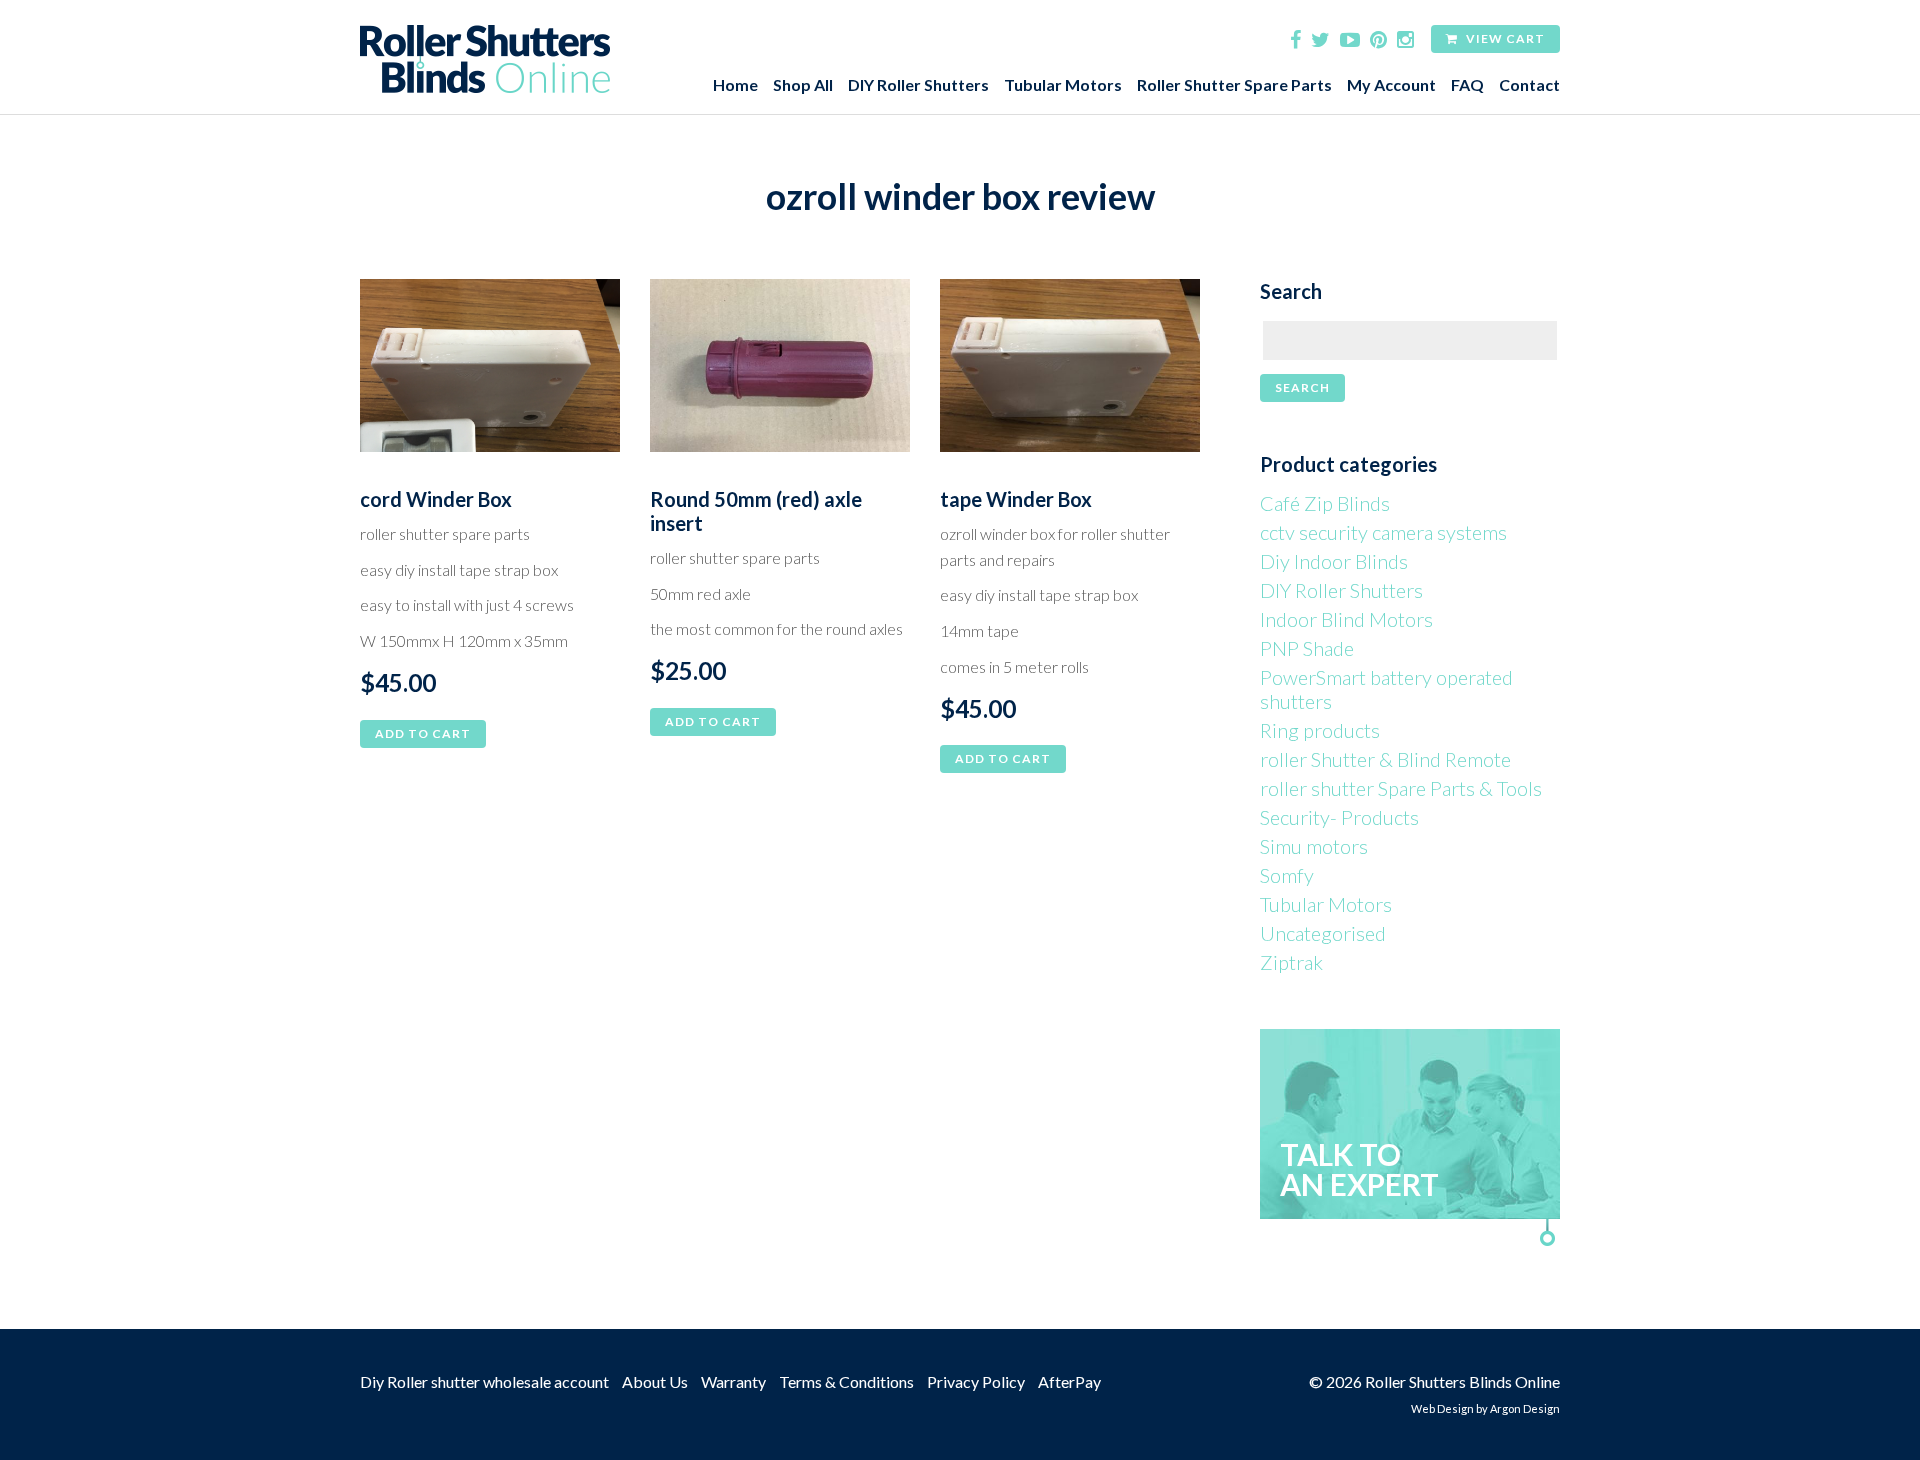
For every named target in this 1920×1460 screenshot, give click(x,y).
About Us (655, 1381)
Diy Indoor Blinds (1334, 561)
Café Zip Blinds (1325, 503)
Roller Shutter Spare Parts (1234, 84)
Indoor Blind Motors (1346, 619)
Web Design (1442, 1408)
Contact (1529, 84)
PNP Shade (1307, 648)
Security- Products (1339, 817)
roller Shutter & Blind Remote (1385, 759)
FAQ (1467, 84)
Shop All (803, 84)
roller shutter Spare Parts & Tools (1401, 788)
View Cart (1504, 38)
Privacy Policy (976, 1381)
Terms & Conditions (846, 1381)
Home (735, 84)
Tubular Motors (1063, 84)
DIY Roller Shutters (918, 84)
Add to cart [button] (423, 733)
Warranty (733, 1381)
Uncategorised (1323, 933)
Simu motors (1314, 846)
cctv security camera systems (1383, 532)
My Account (1391, 84)
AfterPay (1069, 1381)
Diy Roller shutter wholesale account (484, 1381)
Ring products (1320, 730)
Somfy (1287, 875)
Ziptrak (1291, 962)
